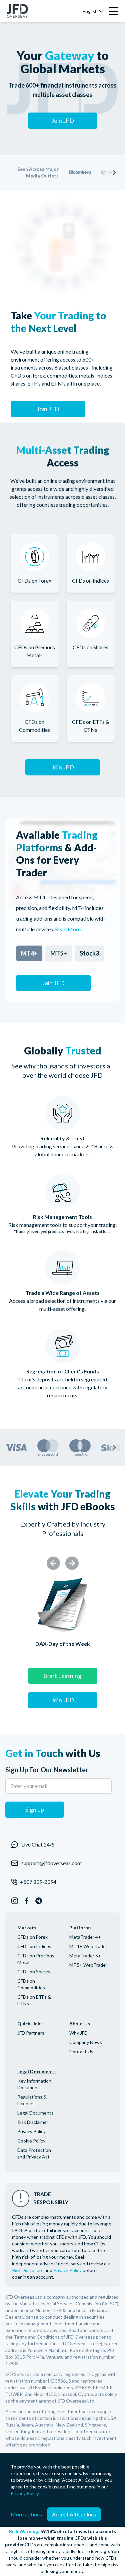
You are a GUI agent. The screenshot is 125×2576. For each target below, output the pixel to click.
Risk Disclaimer (33, 2122)
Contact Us (81, 2051)
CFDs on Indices (34, 1946)
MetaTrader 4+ (85, 1937)
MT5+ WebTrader (88, 1965)
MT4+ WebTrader (88, 1946)
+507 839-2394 (38, 1882)
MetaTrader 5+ (85, 1956)
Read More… (70, 929)
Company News (86, 2042)
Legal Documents (35, 2113)
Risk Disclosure (28, 2270)
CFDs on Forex (32, 1937)
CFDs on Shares (34, 1972)
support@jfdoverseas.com (51, 1863)
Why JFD (78, 2033)
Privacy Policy (31, 2131)
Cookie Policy (31, 2141)
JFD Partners (31, 2033)
